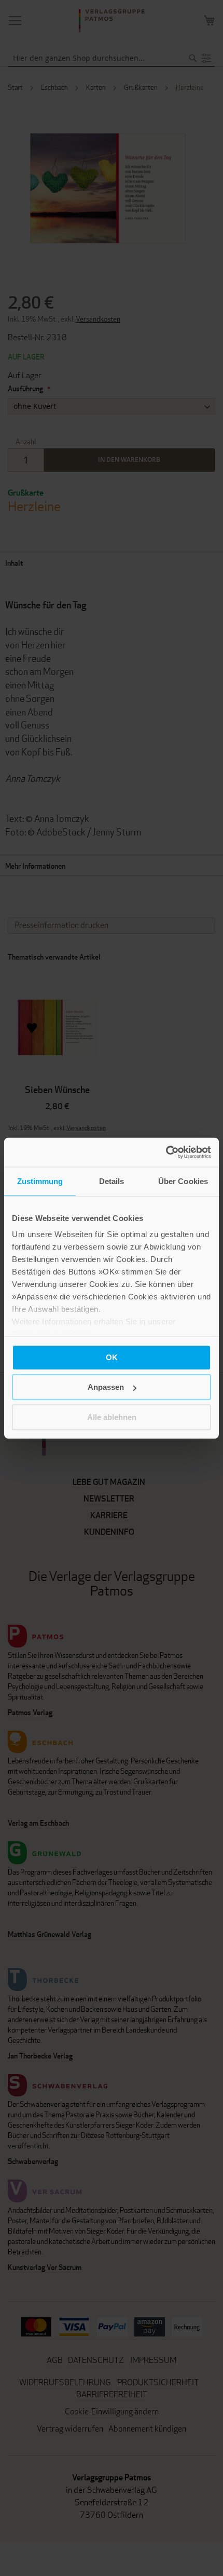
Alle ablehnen (112, 1417)
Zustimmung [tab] (40, 1181)
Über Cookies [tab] (183, 1181)
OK (112, 1357)
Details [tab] (112, 1181)
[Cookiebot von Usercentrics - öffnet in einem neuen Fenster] (166, 1152)
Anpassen (106, 1387)
